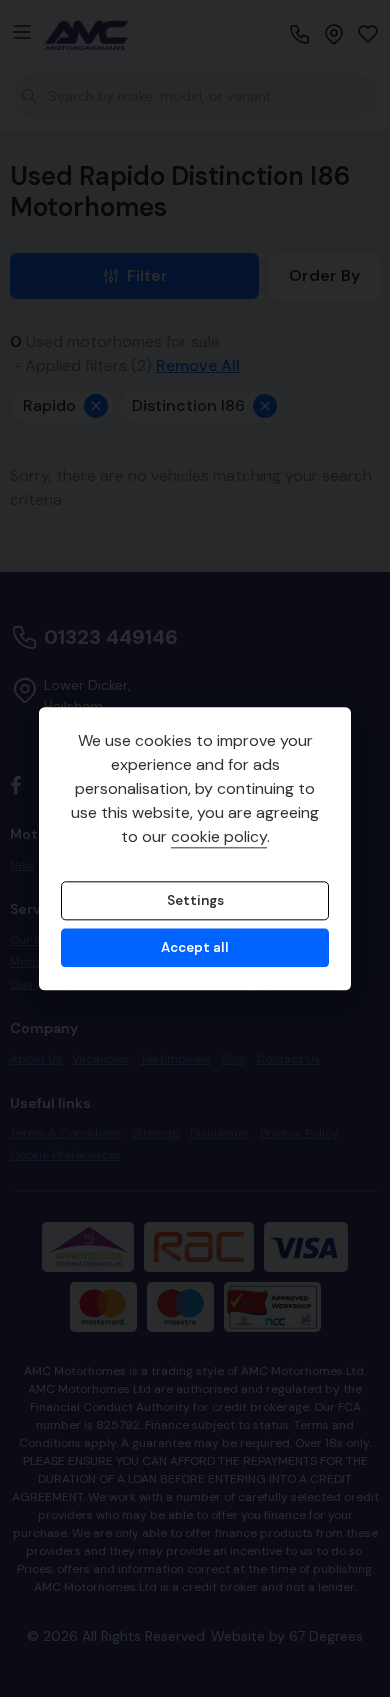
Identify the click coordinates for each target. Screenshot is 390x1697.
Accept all (195, 948)
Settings (195, 900)
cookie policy (219, 836)
